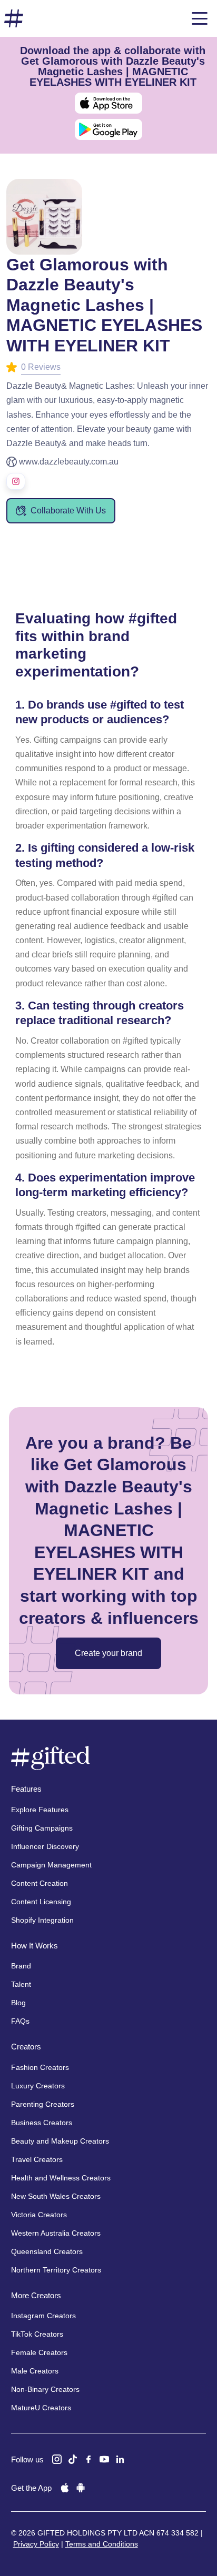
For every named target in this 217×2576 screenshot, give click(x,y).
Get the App (31, 2488)
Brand (21, 1966)
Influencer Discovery (45, 1846)
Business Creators (42, 2123)
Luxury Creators (38, 2086)
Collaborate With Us (68, 511)
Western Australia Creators (56, 2233)
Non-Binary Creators (45, 2389)
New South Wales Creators (56, 2196)
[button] (200, 18)
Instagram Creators (43, 2316)
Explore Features (40, 1810)
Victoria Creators (39, 2215)
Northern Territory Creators (56, 2270)
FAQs (20, 2021)
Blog (18, 2003)
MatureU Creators (41, 2408)
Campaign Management (51, 1865)
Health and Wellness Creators (61, 2178)
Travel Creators (37, 2159)
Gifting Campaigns (42, 1828)
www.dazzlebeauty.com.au (69, 462)
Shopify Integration (42, 1920)
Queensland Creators (47, 2251)
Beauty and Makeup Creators (60, 2141)
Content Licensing (41, 1902)
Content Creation (40, 1883)
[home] (14, 19)
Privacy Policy (36, 2544)
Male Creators (35, 2371)
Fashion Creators (40, 2067)
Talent (21, 1984)
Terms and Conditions (102, 2544)
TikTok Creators (37, 2334)
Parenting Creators (43, 2104)
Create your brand (108, 1653)
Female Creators (39, 2352)
